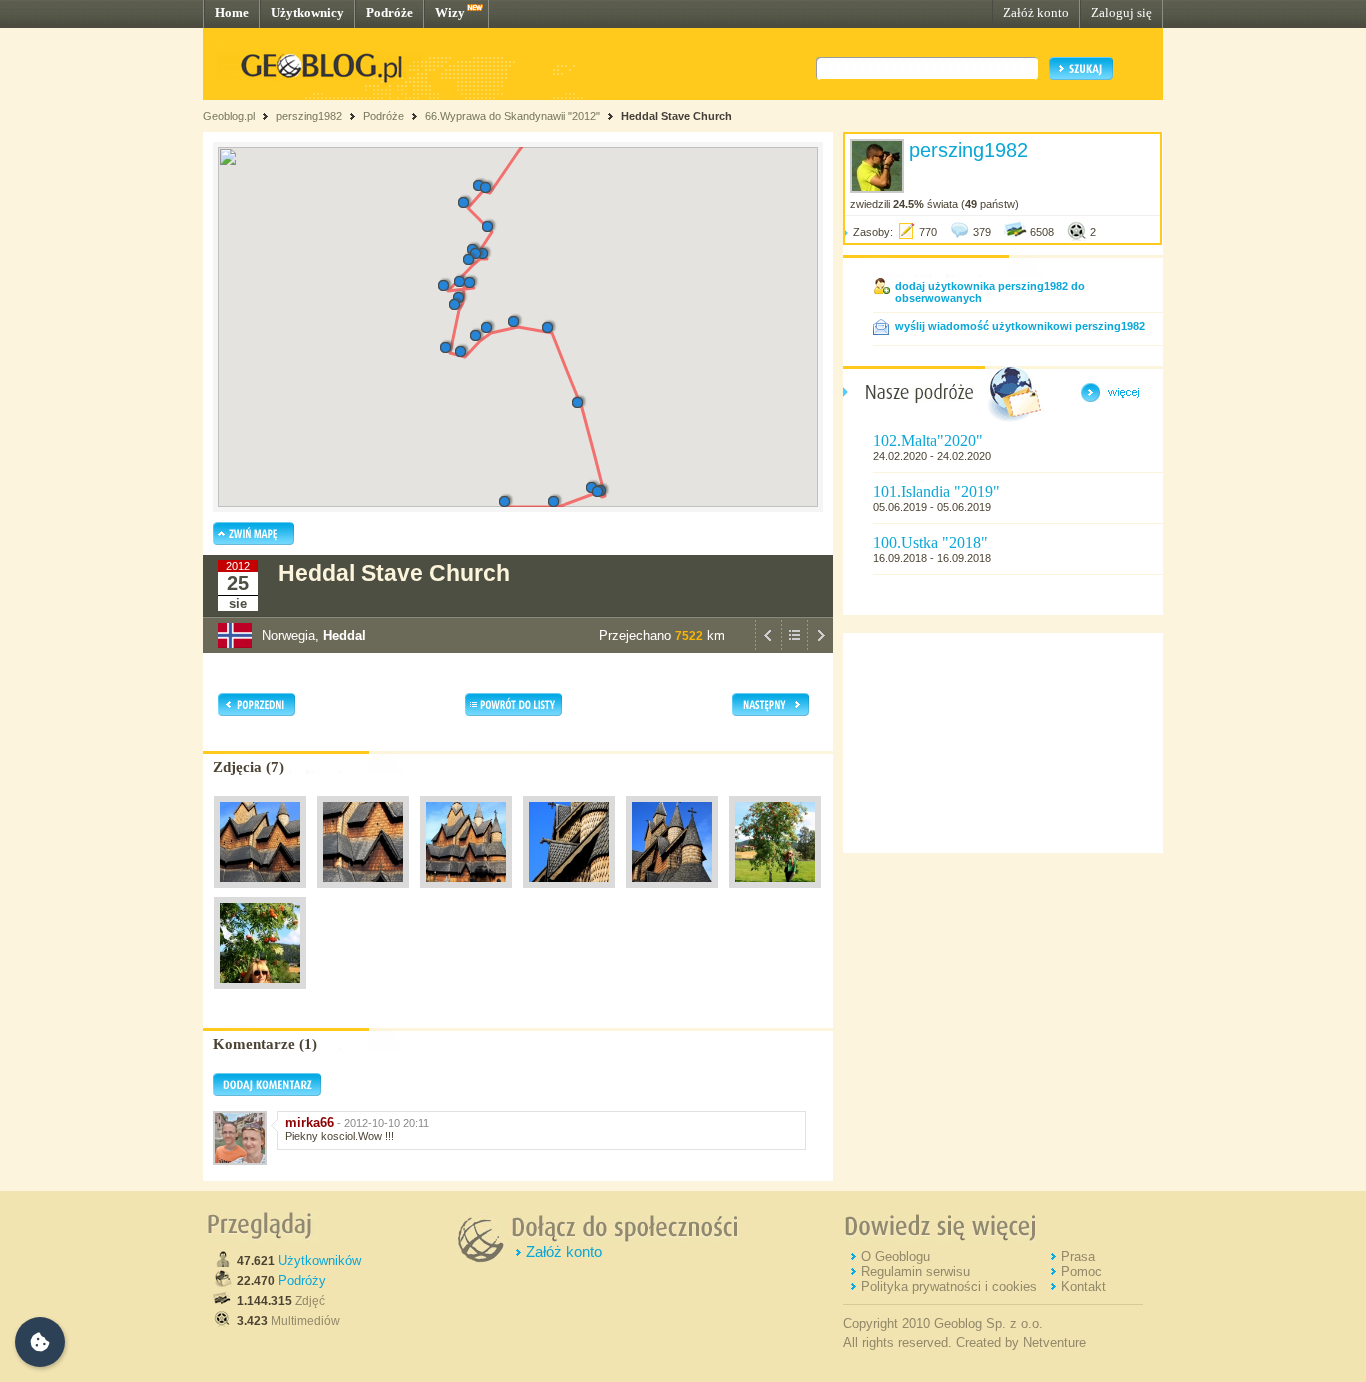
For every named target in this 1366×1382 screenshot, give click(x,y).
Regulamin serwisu (915, 1271)
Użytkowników (319, 1260)
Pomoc (1081, 1271)
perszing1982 (309, 116)
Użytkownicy (307, 12)
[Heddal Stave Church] (260, 893)
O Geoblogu (895, 1256)
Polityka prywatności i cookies (949, 1286)
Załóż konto (1036, 12)
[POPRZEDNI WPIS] (768, 648)
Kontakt (1083, 1286)
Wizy (450, 12)
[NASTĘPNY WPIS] (820, 648)
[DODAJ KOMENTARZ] (267, 1092)
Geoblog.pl (229, 116)
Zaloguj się (1121, 12)
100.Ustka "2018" (930, 542)
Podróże (389, 12)
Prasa (1078, 1256)
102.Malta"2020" (928, 440)
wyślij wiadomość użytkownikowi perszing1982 (1020, 326)
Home (232, 12)
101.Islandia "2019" (936, 491)
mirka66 (309, 1122)
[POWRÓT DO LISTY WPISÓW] (794, 648)
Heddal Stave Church (676, 116)
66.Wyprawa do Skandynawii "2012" (512, 116)
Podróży (302, 1280)
